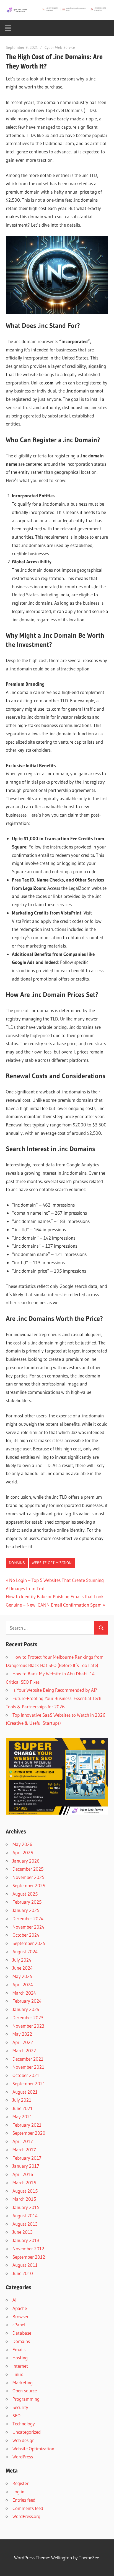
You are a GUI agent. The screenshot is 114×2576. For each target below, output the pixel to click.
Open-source (25, 2391)
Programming (26, 2399)
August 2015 (25, 2191)
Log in (18, 2492)
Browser (20, 2317)
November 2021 (28, 2067)
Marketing (23, 2383)
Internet (20, 2366)
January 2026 (26, 1861)
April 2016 (23, 2174)
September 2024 (29, 1943)
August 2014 (25, 2216)
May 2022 (22, 2034)
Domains (17, 1563)
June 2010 (23, 2273)
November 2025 (28, 1877)
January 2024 (26, 2009)
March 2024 (24, 1993)
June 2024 (23, 1968)
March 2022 (24, 2051)
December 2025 (28, 1869)
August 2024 (25, 1951)
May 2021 (22, 2117)
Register (20, 2483)
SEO (16, 2416)
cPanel (19, 2325)
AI (14, 2300)
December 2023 (28, 2018)
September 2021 (29, 2084)
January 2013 (26, 2240)
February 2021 (27, 2125)
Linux (18, 2374)
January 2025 (26, 1910)
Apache (20, 2308)
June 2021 (23, 2108)
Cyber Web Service (60, 47)
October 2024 (26, 1935)
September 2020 (29, 2133)
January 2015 (26, 2207)
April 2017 (23, 2141)
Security (20, 2407)
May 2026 (22, 1844)
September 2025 (29, 1885)
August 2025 (25, 1894)
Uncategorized (27, 2432)
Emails (19, 2350)
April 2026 (23, 1852)
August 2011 (25, 2265)
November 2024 (28, 1927)
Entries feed (24, 2500)
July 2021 (22, 2100)
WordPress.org (26, 2516)
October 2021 (26, 2075)
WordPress (23, 2457)
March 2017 (24, 2150)
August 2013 (25, 2224)
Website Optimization (52, 1563)
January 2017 (26, 2166)
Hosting (20, 2358)
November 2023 (28, 2026)
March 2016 (24, 2183)
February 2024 (27, 2001)
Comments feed (28, 2508)
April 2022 (23, 2042)
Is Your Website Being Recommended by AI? (55, 1690)
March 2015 (24, 2199)
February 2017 (27, 2158)
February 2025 (27, 1902)
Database (22, 2333)
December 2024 (28, 1918)
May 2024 (22, 1976)
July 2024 (22, 1960)
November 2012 (28, 2249)
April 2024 (23, 1984)
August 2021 (25, 2092)
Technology (24, 2424)
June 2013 (23, 2232)
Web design (24, 2440)
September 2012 (29, 2257)
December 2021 (28, 2059)
